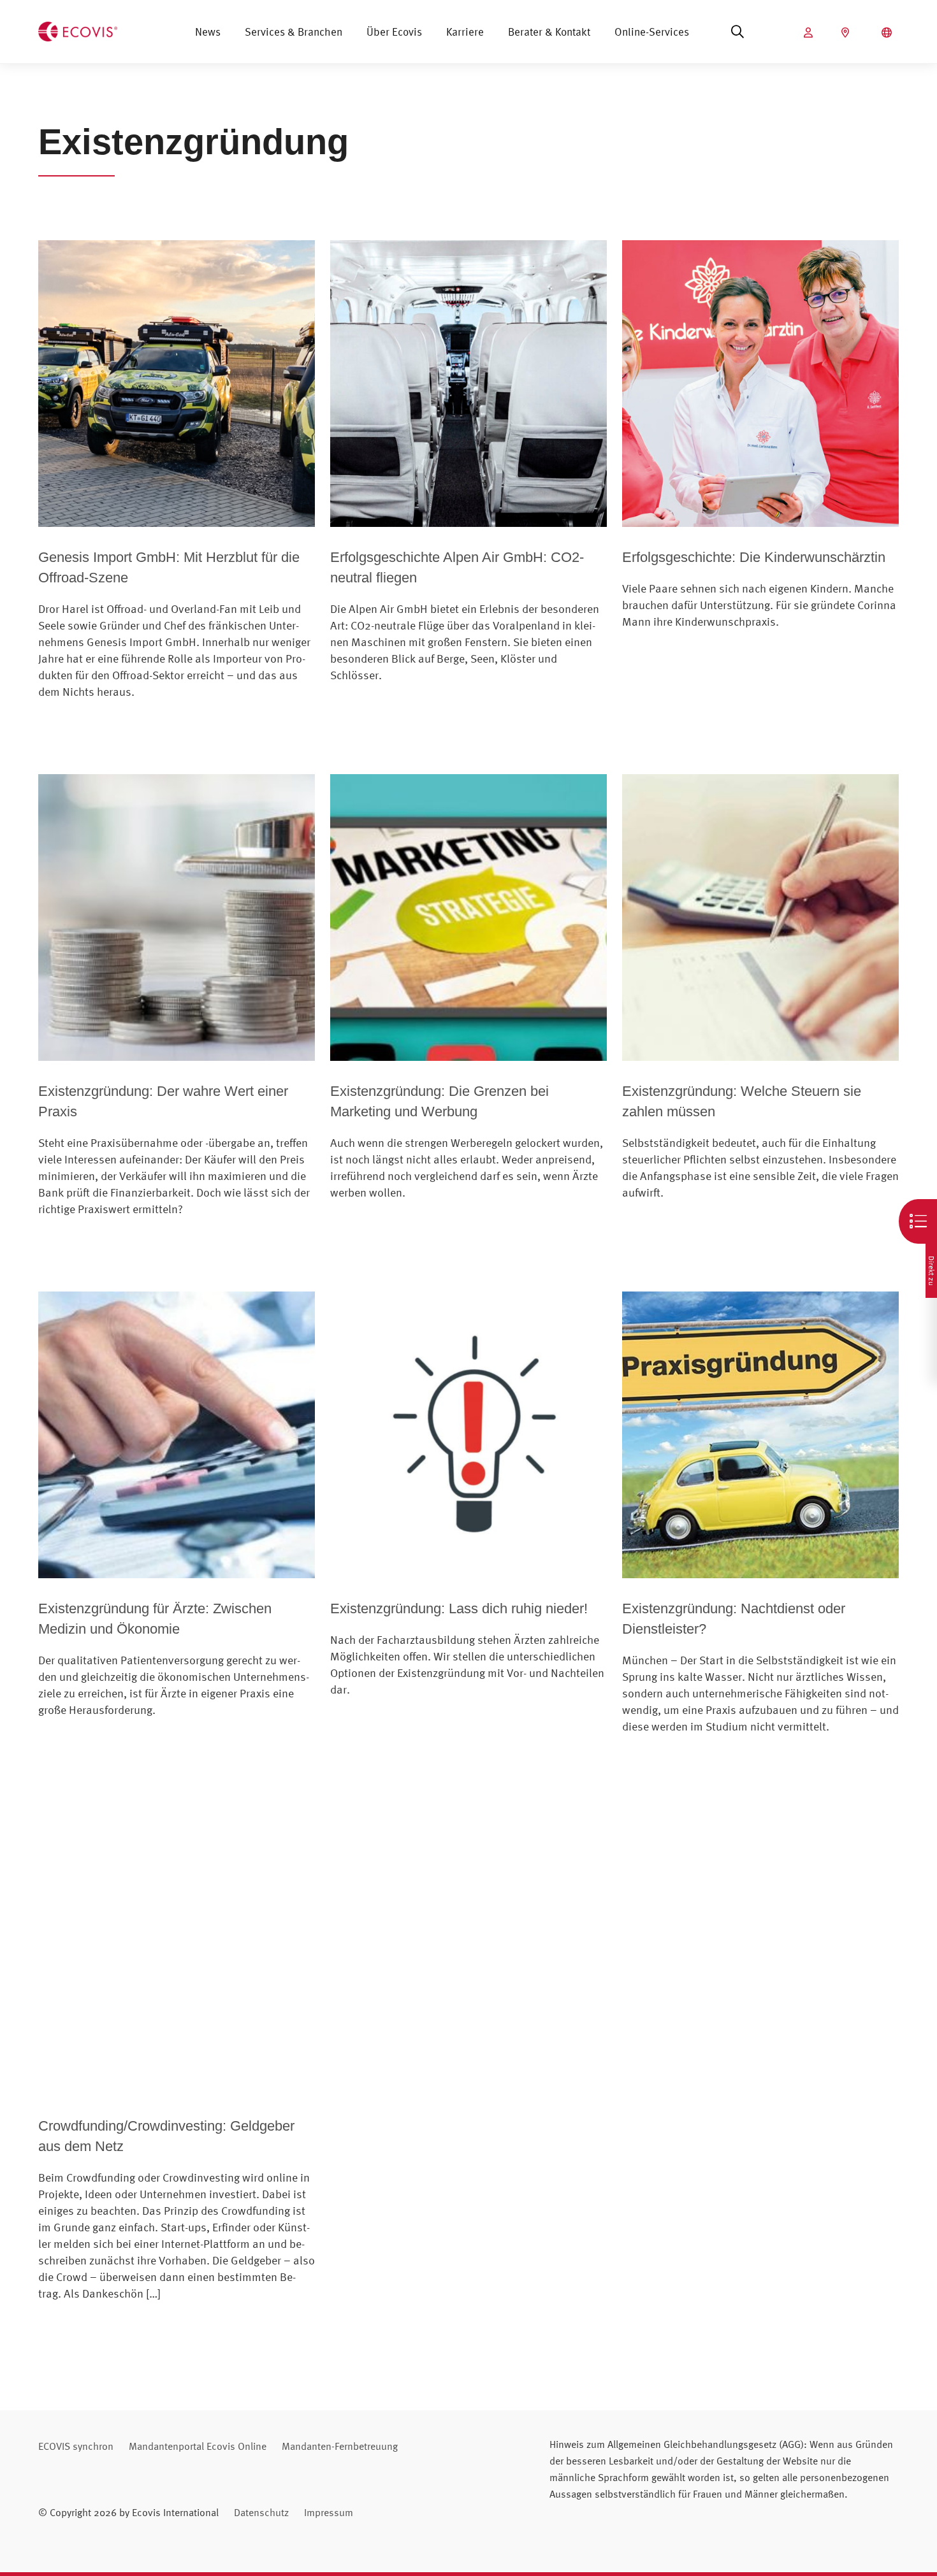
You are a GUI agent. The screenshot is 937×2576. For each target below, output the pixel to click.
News (208, 32)
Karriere (465, 32)
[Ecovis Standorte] (847, 32)
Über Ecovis (394, 32)
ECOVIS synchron (76, 2446)
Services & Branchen (294, 32)
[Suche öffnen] (737, 32)
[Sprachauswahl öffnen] (888, 32)
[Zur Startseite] (78, 30)
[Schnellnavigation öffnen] (918, 1221)
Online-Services (652, 32)
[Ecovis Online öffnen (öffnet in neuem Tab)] (810, 32)
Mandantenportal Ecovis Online (198, 2446)
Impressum (329, 2512)
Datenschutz (261, 2512)
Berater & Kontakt (549, 32)
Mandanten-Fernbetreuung (340, 2446)
